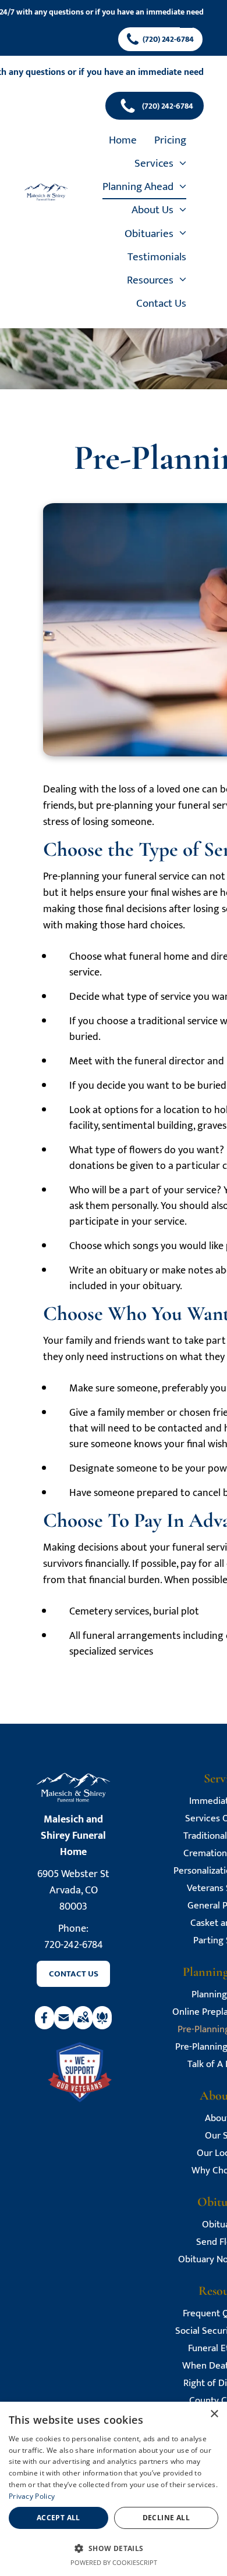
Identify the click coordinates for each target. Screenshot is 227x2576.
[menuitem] (123, 141)
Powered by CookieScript (114, 2562)
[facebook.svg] (45, 2026)
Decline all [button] (166, 2518)
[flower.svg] (102, 2026)
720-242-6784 (74, 1945)
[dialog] (114, 2489)
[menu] (186, 24)
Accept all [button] (58, 2518)
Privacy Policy (32, 2496)
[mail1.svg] (64, 2026)
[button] (114, 2548)
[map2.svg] (83, 2026)
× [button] (214, 2414)
